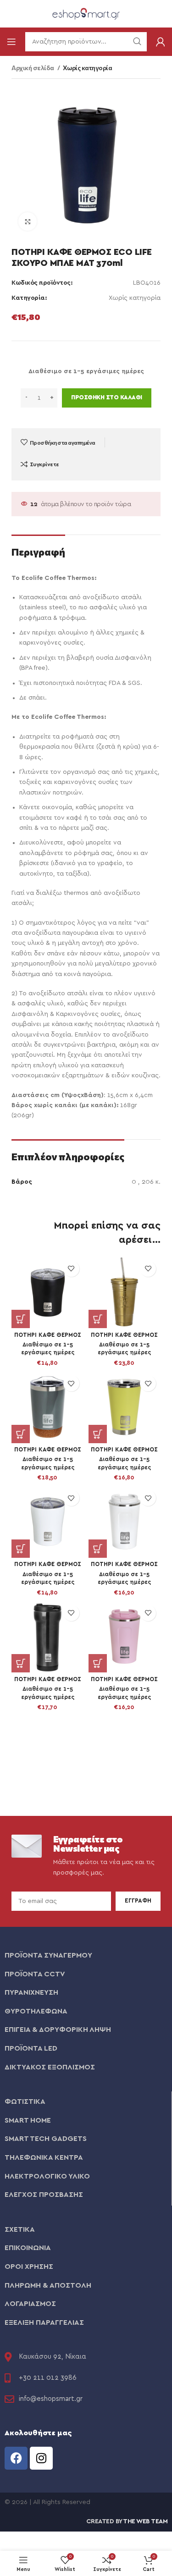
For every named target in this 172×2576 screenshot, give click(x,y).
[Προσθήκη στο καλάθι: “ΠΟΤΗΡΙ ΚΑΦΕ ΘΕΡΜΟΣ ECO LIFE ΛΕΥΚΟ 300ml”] (21, 1549)
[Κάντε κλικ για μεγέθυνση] (28, 221)
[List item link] (86, 1956)
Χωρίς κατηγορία (88, 68)
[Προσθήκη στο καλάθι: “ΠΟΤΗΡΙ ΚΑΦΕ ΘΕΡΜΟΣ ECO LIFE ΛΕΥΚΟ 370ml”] (98, 1549)
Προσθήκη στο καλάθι (107, 398)
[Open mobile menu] (11, 42)
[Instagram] (41, 2458)
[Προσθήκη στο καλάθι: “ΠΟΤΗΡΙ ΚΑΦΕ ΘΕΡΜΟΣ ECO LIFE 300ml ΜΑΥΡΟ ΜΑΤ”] (21, 1319)
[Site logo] (86, 13)
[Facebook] (16, 2458)
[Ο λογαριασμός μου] (161, 42)
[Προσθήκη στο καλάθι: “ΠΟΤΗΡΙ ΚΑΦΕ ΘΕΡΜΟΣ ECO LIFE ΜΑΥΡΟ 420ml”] (21, 1663)
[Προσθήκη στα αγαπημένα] (71, 1269)
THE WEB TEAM (145, 2521)
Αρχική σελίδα (33, 68)
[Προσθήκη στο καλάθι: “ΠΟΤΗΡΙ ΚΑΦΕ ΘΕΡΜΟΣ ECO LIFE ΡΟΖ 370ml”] (98, 1663)
